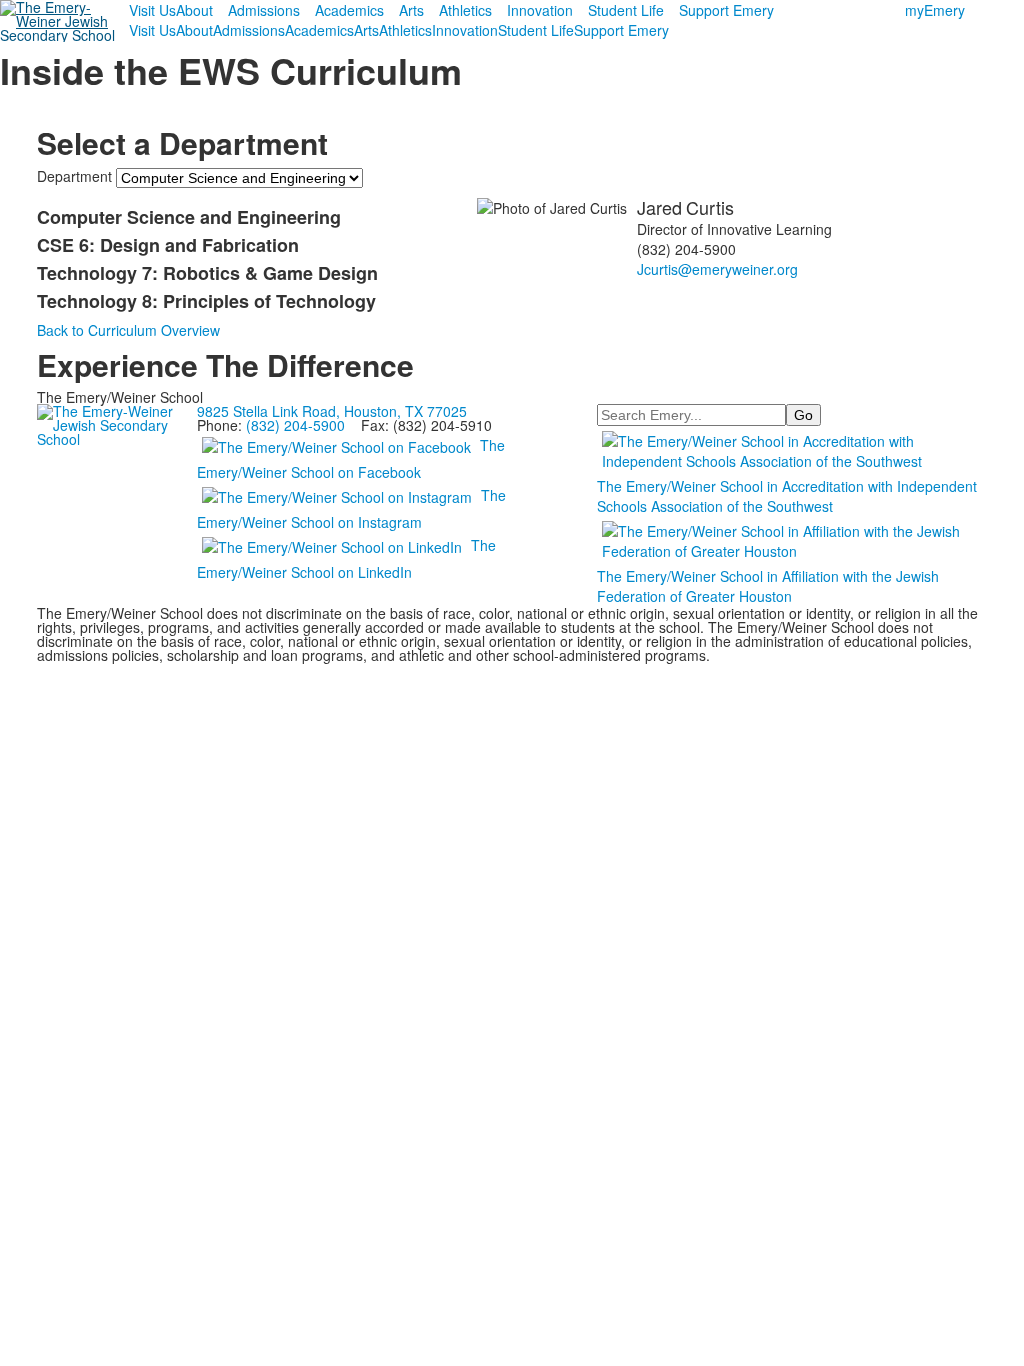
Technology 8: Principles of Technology (206, 301)
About (194, 10)
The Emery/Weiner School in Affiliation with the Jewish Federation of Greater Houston (768, 586)
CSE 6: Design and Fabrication (168, 245)
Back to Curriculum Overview (128, 330)
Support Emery (726, 10)
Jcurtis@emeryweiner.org (717, 269)
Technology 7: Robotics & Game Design (207, 273)
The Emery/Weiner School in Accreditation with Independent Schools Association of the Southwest (787, 496)
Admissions (264, 10)
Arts (411, 10)
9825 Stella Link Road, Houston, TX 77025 (332, 411)
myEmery (935, 10)
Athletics (465, 10)
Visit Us (152, 10)
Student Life (626, 10)
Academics (349, 10)
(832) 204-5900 (295, 425)
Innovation (540, 10)
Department (74, 176)
